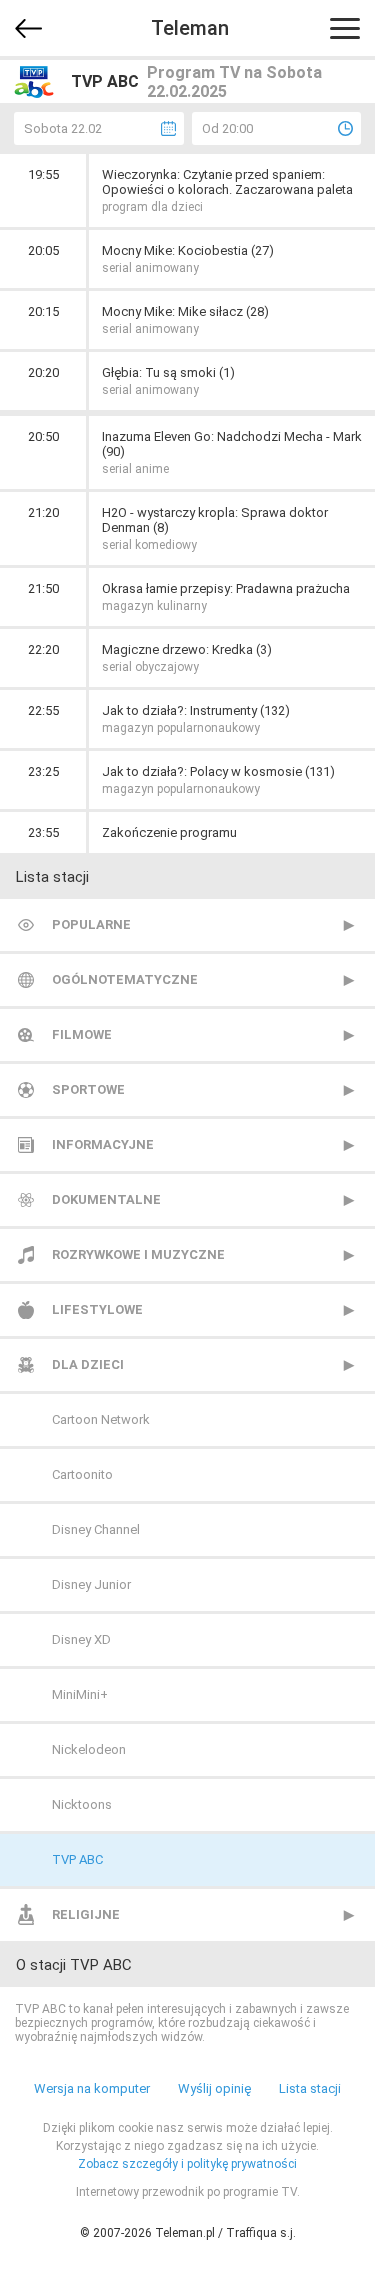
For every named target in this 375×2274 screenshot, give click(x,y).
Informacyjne (103, 1144)
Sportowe (88, 1089)
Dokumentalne (106, 1199)
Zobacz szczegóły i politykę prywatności (187, 2164)
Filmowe (82, 1034)
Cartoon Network (101, 1419)
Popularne (91, 924)
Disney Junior (91, 1584)
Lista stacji (310, 2088)
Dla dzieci (88, 1364)
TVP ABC (77, 1859)
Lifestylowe (97, 1309)
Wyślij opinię (214, 2088)
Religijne (86, 1914)
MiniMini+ (80, 1694)
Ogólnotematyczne (125, 979)
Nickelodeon (89, 1749)
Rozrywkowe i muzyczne (138, 1254)
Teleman (190, 28)
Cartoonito (82, 1474)
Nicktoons (82, 1804)
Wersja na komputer (92, 2088)
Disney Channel (96, 1529)
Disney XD (81, 1639)
